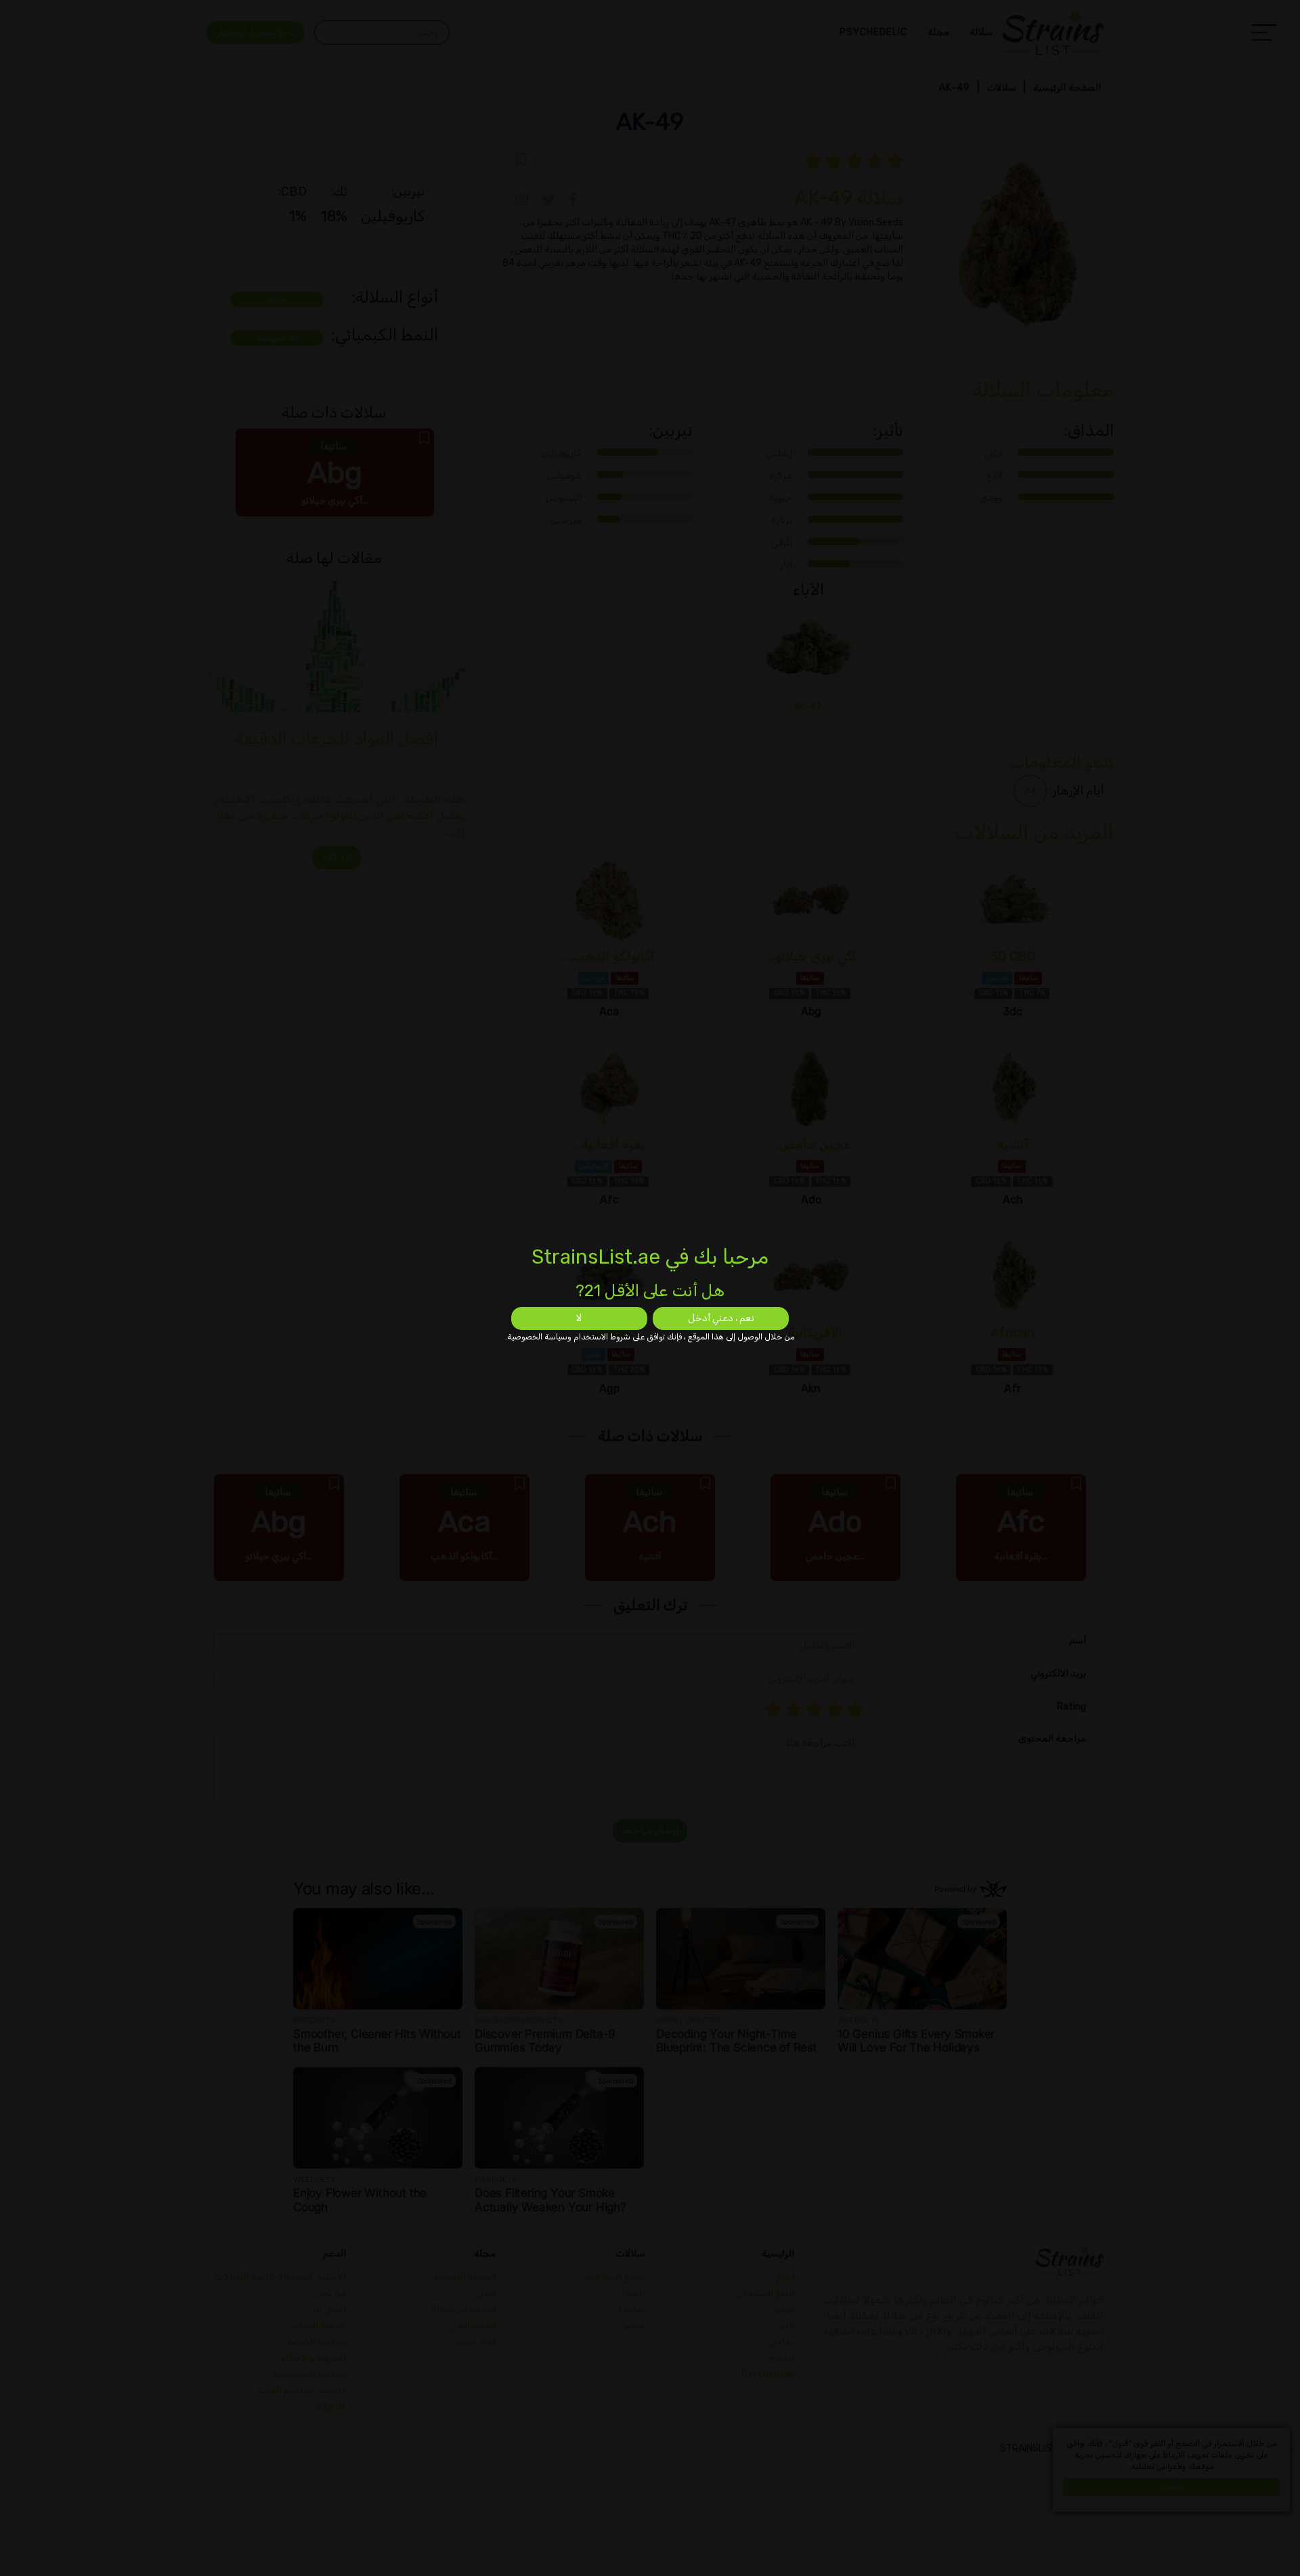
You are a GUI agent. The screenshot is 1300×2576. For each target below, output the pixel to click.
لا (579, 1318)
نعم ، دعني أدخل (721, 1318)
